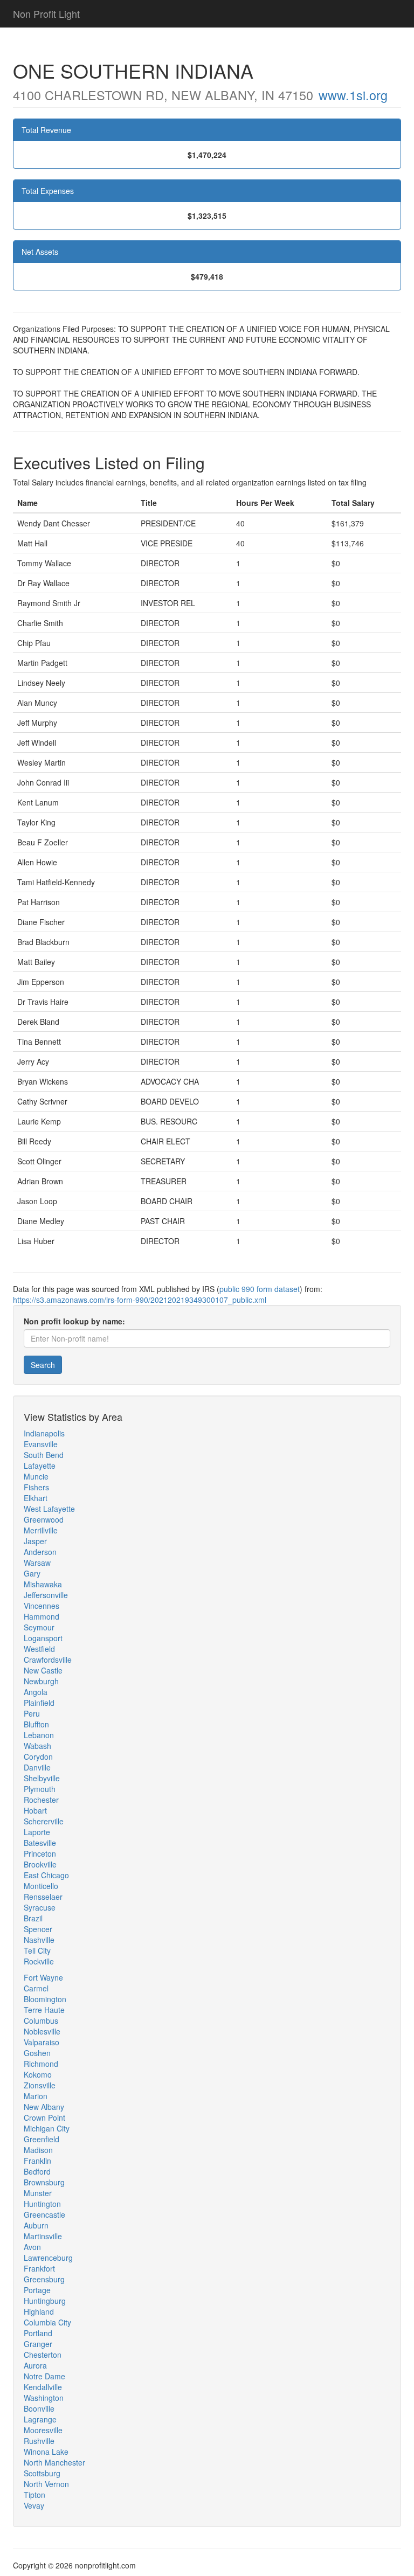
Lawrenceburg (48, 2258)
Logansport (43, 1638)
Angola (36, 1692)
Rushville (39, 2441)
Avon (32, 2247)
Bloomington (45, 1999)
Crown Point (44, 2117)
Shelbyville (42, 1778)
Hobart (35, 1810)
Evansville (41, 1444)
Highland (39, 2311)
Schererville (44, 1821)
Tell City (37, 1950)
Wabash (37, 1746)
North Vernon (46, 2484)
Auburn (36, 2225)
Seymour (39, 1627)
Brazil (33, 1918)
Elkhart (36, 1498)
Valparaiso (42, 2042)
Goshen (37, 2053)
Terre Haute (44, 2010)
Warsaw (37, 1563)
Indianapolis (44, 1433)
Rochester (41, 1800)
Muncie (36, 1476)
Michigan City (47, 2128)
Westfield (39, 1649)
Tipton (34, 2495)
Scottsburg (42, 2473)
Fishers (36, 1487)
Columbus (41, 2020)
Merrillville (41, 1530)
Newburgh (41, 1681)
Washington (44, 2398)
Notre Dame (44, 2376)
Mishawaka (43, 1584)
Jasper (35, 1541)
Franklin (37, 2161)
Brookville (40, 1864)
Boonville (39, 2408)
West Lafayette (49, 1509)
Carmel (36, 1988)
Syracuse (40, 1907)
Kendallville (43, 2387)
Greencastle (44, 2214)
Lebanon (39, 1735)
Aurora (35, 2365)
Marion (36, 2096)
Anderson (40, 1552)
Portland (38, 2333)
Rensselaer (43, 1897)
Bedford (37, 2171)
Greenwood (44, 1519)
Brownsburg (44, 2182)
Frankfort (39, 2268)
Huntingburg (45, 2301)
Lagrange (40, 2419)
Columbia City (47, 2322)
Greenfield (42, 2139)
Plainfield (39, 1703)
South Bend (44, 1455)
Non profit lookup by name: (74, 1321)
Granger (38, 2344)
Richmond (41, 2064)
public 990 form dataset (260, 1289)
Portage (37, 2290)
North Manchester (54, 2462)
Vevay (34, 2505)
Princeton (40, 1853)
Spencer (38, 1929)
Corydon (38, 1756)
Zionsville (40, 2085)
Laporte (37, 1832)
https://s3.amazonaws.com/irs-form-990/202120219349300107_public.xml (140, 1300)
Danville (37, 1767)
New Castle (43, 1670)
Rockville (39, 1961)
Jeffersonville (46, 1595)
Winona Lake (46, 2452)
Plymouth (40, 1789)
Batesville (40, 1843)
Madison (38, 2150)
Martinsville (43, 2236)
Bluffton (36, 1724)
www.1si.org (353, 95)
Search (43, 1365)
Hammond (42, 1616)
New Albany (44, 2107)
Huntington (42, 2204)
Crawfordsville (48, 1660)
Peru (32, 1713)
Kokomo (38, 2074)
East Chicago (46, 1875)
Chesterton (43, 2355)
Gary (32, 1573)
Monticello (41, 1886)
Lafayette (40, 1466)
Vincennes (42, 1606)
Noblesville (42, 2031)
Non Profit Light (46, 13)
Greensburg (44, 2279)
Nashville (39, 1940)
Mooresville (43, 2430)
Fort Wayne (43, 1977)
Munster (38, 2193)
